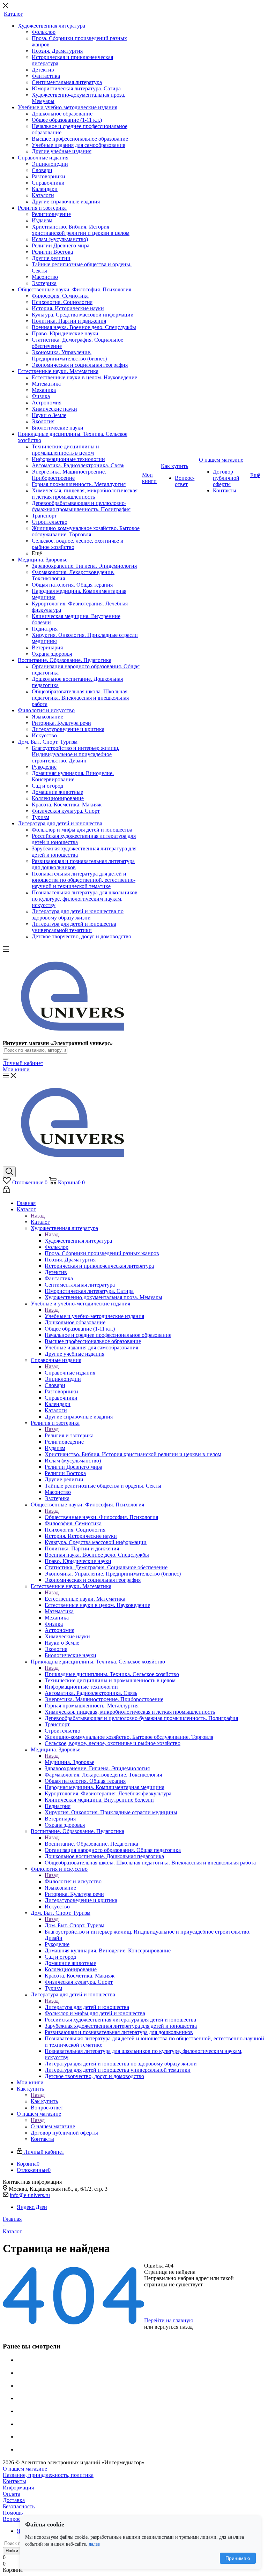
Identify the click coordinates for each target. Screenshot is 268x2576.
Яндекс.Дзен (32, 2207)
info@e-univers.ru (30, 2195)
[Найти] (6, 1059)
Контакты (14, 2481)
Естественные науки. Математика (85, 1599)
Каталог (40, 1222)
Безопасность (19, 2506)
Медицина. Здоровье (69, 1762)
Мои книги (16, 1069)
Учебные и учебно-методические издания (94, 1316)
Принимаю (238, 2558)
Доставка (14, 2500)
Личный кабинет (23, 1063)
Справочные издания (70, 1373)
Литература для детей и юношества (87, 2007)
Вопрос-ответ (19, 2519)
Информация (18, 2488)
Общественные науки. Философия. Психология (101, 1517)
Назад (38, 1216)
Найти (12, 2551)
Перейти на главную (169, 2320)
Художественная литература (78, 1241)
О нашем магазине (53, 2126)
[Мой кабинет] (6, 1191)
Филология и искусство (73, 1881)
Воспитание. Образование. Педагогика (91, 1844)
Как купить (44, 2101)
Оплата (12, 2494)
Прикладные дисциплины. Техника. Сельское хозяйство (112, 1674)
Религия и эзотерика (69, 1435)
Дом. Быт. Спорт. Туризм (75, 1925)
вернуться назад (174, 2327)
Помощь (13, 2513)
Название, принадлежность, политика (48, 2475)
